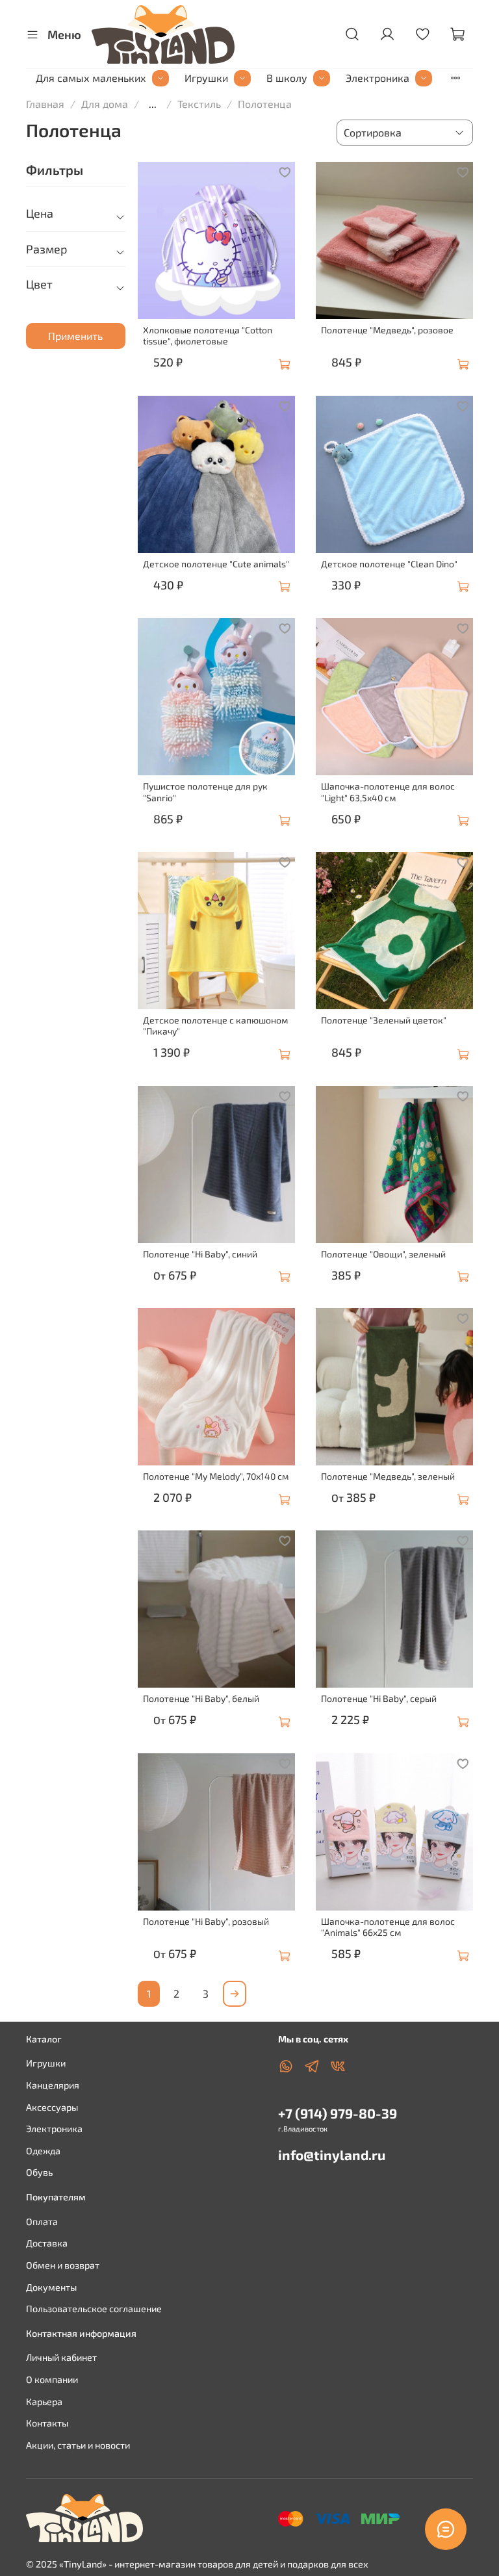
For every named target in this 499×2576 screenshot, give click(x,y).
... (153, 104)
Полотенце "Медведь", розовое (387, 330)
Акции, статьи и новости (78, 2445)
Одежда (43, 2151)
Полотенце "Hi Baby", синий (200, 1254)
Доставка (47, 2243)
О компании (52, 2379)
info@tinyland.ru (332, 2155)
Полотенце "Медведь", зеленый (388, 1476)
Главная (45, 104)
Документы (51, 2287)
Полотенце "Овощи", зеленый (383, 1254)
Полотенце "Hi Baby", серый (379, 1698)
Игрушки (206, 78)
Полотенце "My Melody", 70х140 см (216, 1476)
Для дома (105, 104)
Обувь (39, 2172)
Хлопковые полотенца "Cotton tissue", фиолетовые (208, 336)
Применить (75, 336)
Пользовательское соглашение (94, 2309)
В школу (287, 78)
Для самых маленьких (91, 78)
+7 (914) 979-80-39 (338, 2113)
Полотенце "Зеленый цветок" (384, 1020)
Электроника (377, 78)
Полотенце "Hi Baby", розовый (206, 1921)
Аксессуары (52, 2107)
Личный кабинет (61, 2357)
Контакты (47, 2423)
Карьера (44, 2402)
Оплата (42, 2222)
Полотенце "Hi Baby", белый (201, 1698)
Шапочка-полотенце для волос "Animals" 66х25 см (388, 1927)
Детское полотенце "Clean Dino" (389, 564)
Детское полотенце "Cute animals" (216, 564)
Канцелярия (53, 2085)
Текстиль (199, 104)
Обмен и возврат (63, 2265)
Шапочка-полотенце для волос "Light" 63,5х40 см (388, 792)
